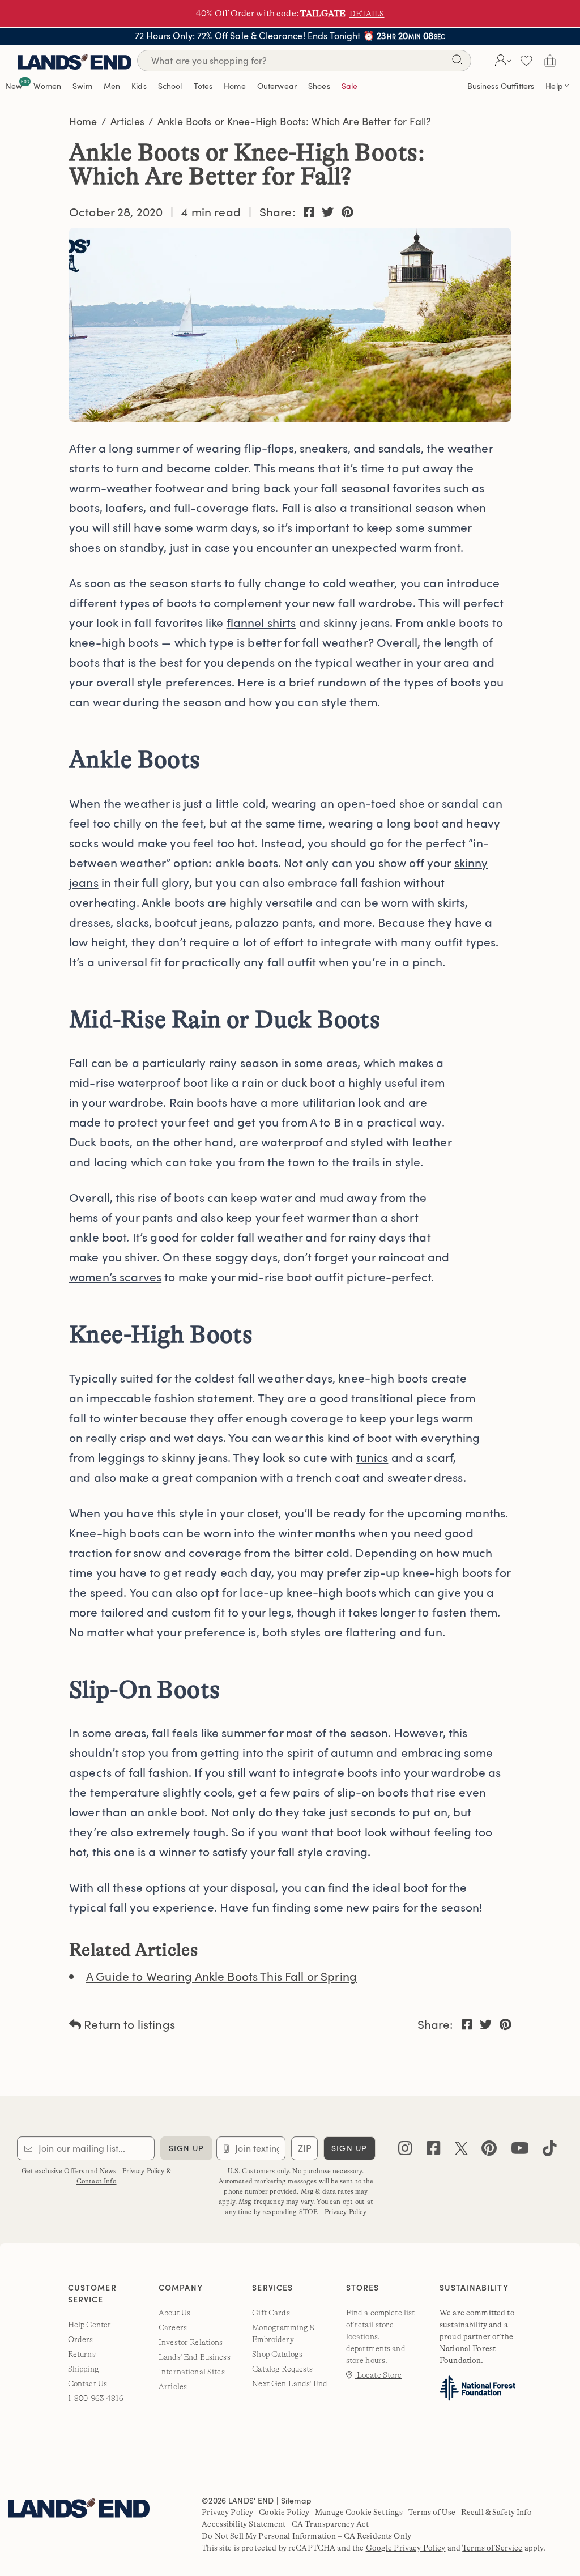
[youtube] (520, 2151)
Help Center (90, 2325)
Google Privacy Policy (406, 2548)
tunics (372, 1457)
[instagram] (405, 2151)
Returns (82, 2354)
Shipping (84, 2369)
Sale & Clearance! (267, 36)
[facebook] (434, 2151)
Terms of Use (432, 2512)
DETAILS (367, 14)
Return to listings (128, 2024)
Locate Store (379, 2375)
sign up (187, 2148)
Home (83, 121)
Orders (81, 2339)
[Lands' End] (75, 60)
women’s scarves (115, 1276)
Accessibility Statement (244, 2524)
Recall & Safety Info (496, 2512)
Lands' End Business (195, 2357)
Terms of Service (492, 2548)
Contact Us (88, 2383)
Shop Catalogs (277, 2354)
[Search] (457, 62)
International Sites (192, 2372)
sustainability (463, 2325)
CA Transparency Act (330, 2524)
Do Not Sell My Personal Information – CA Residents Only (306, 2536)
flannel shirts (261, 622)
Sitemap (296, 2500)
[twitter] (461, 2151)
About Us (174, 2313)
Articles (127, 121)
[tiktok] (550, 2151)
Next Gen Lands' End (290, 2383)
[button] (502, 61)
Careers (173, 2327)
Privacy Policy (346, 2212)
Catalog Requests (282, 2369)
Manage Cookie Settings (359, 2512)
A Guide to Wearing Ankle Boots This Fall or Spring (221, 1976)
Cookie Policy (284, 2512)
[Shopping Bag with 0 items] (550, 61)
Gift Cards (271, 2313)
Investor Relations (191, 2342)
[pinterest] (489, 2151)
